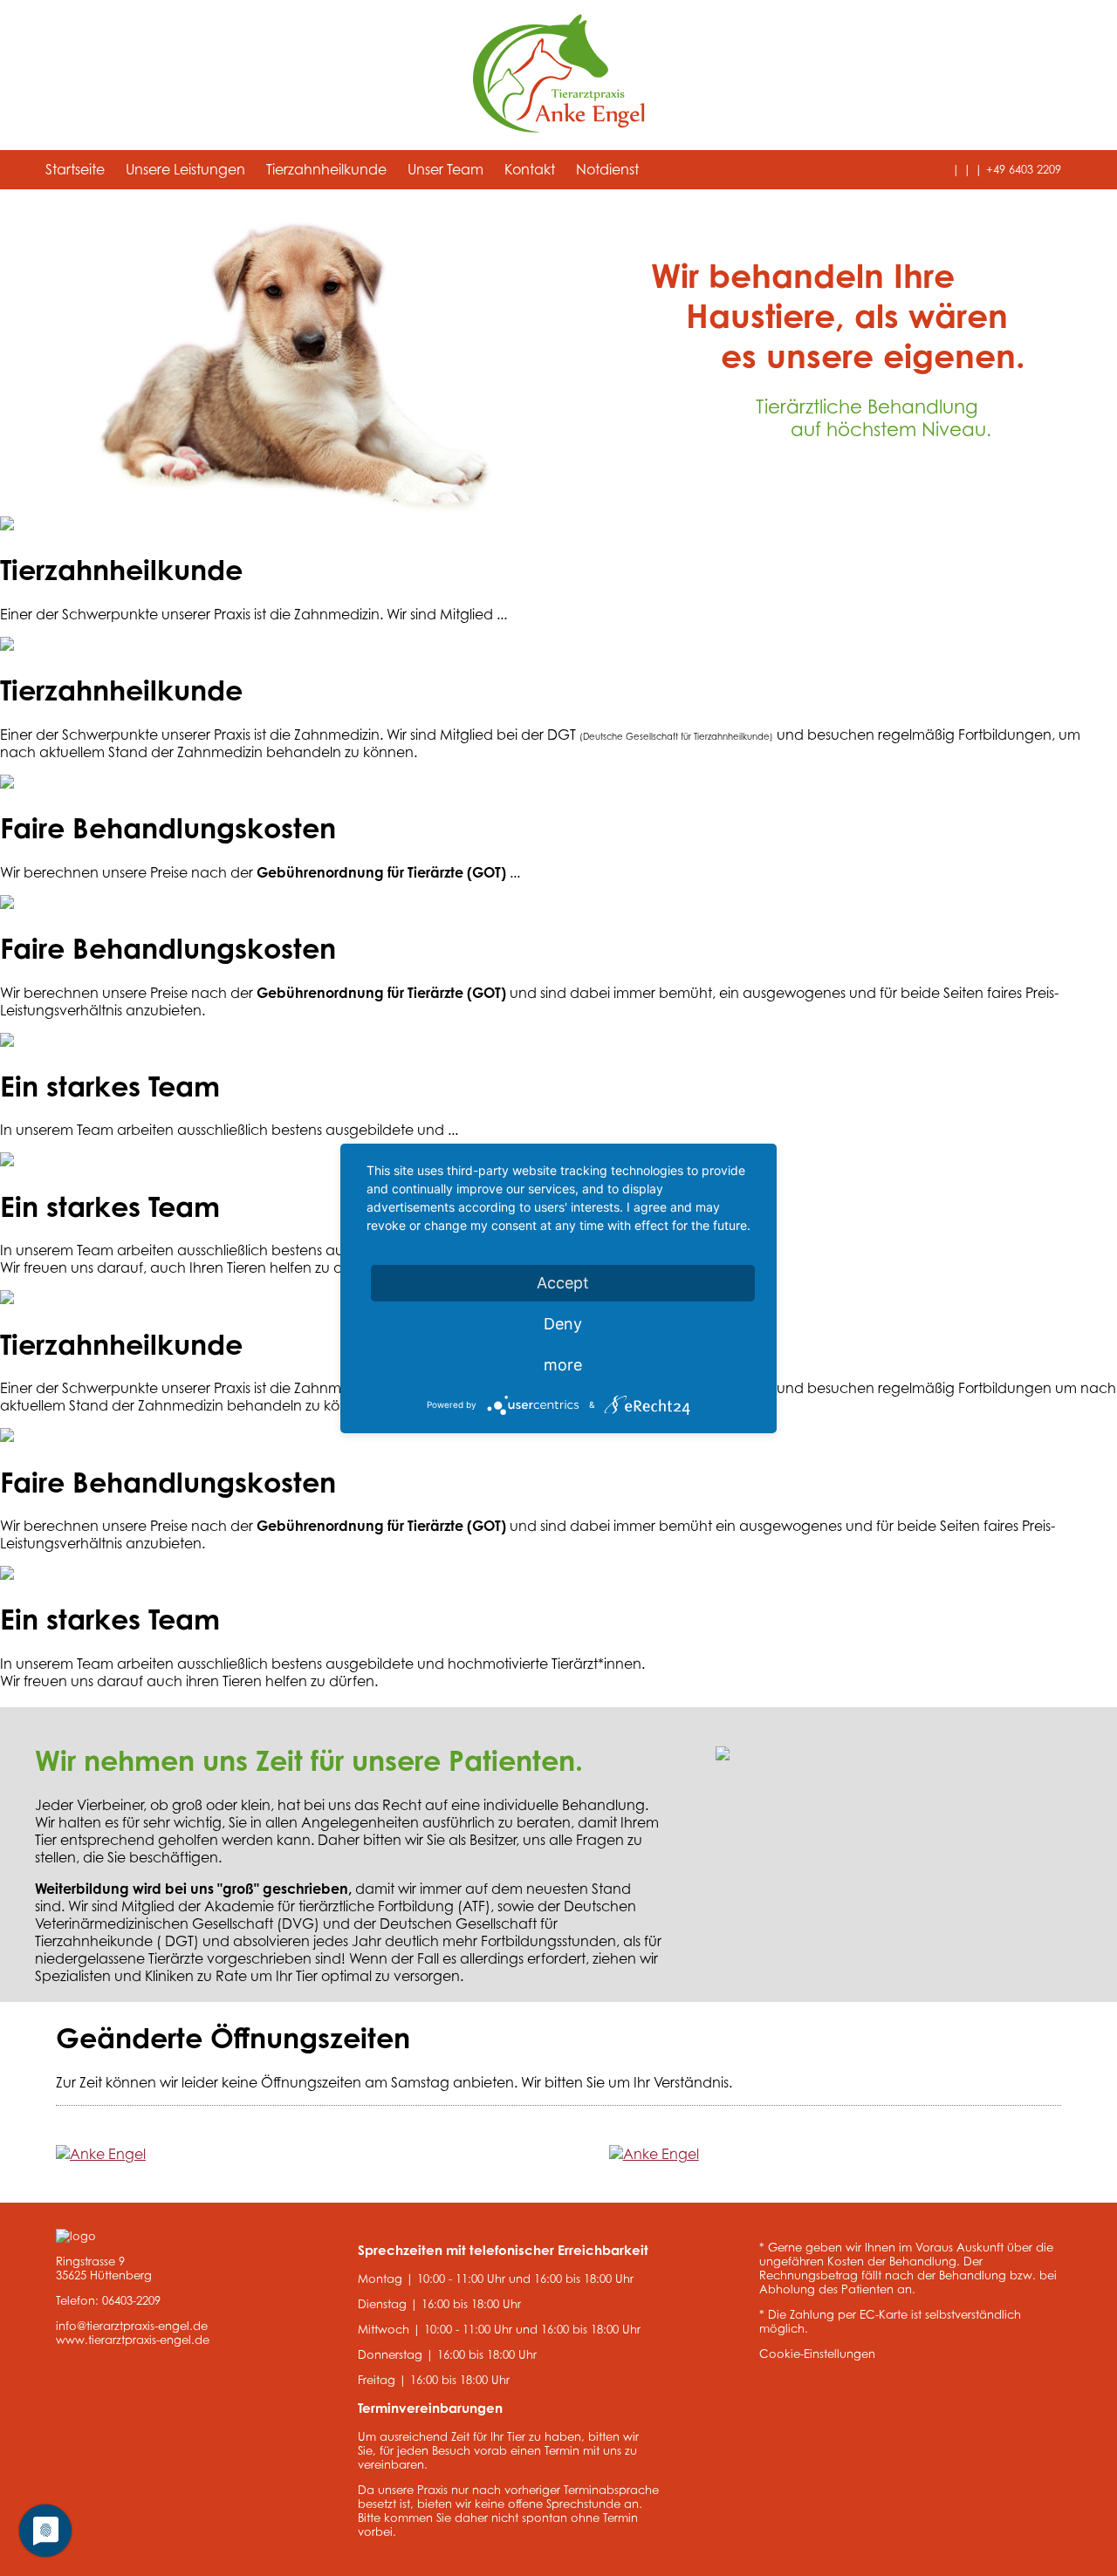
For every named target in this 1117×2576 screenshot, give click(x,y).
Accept (563, 1283)
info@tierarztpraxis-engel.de (132, 2326)
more (563, 1365)
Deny (563, 1324)
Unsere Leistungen (185, 169)
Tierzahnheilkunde (326, 169)
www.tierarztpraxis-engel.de (133, 2340)
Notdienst (607, 169)
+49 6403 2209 (1024, 170)
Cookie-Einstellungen (817, 2354)
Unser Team (445, 169)
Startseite (75, 169)
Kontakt (530, 169)
